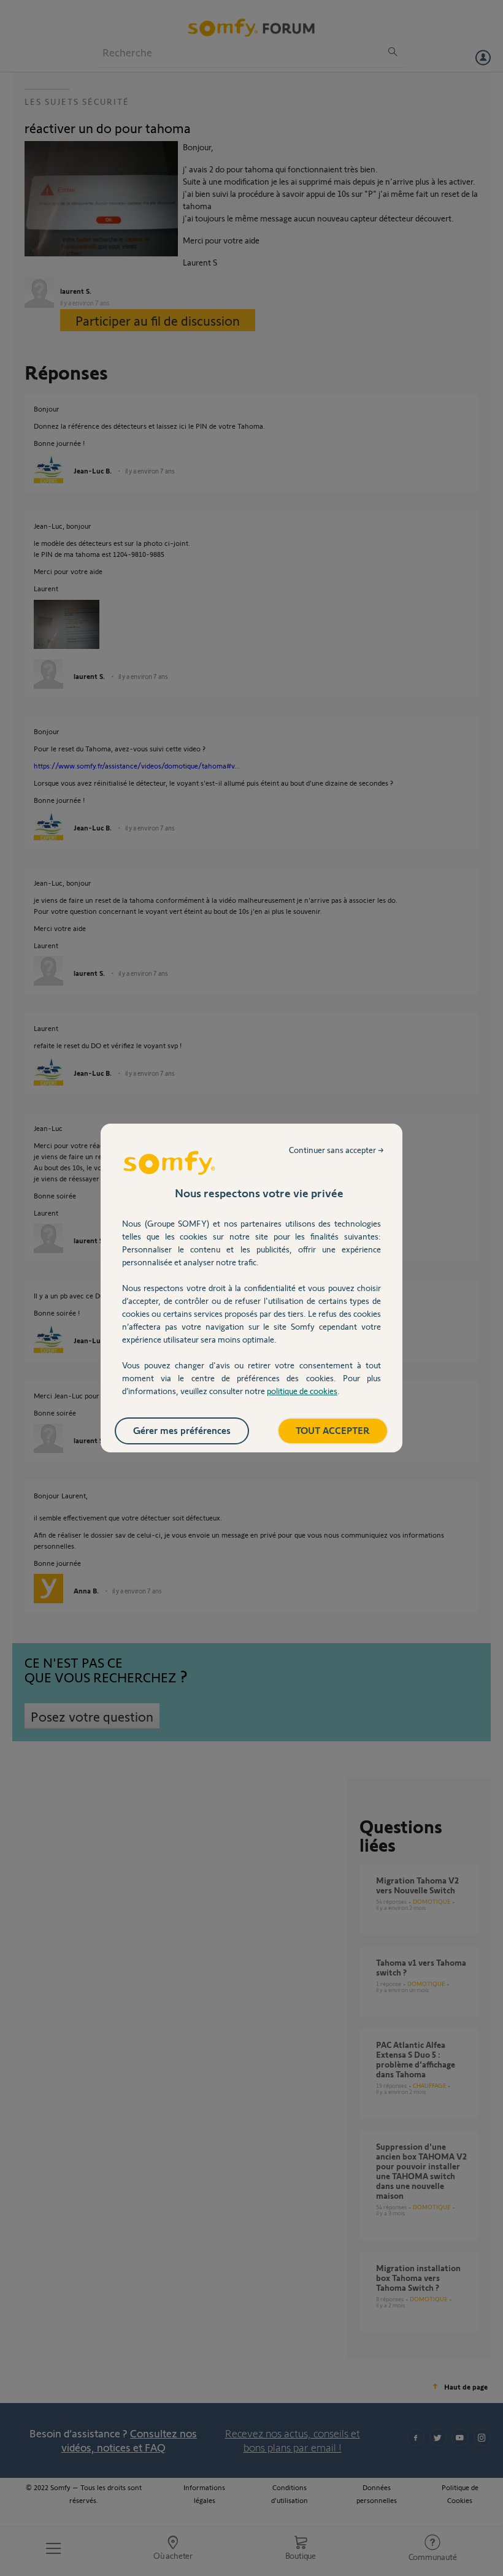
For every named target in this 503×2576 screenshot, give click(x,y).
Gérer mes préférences (182, 1430)
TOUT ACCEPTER (333, 1430)
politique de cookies (302, 1391)
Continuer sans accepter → (336, 1150)
